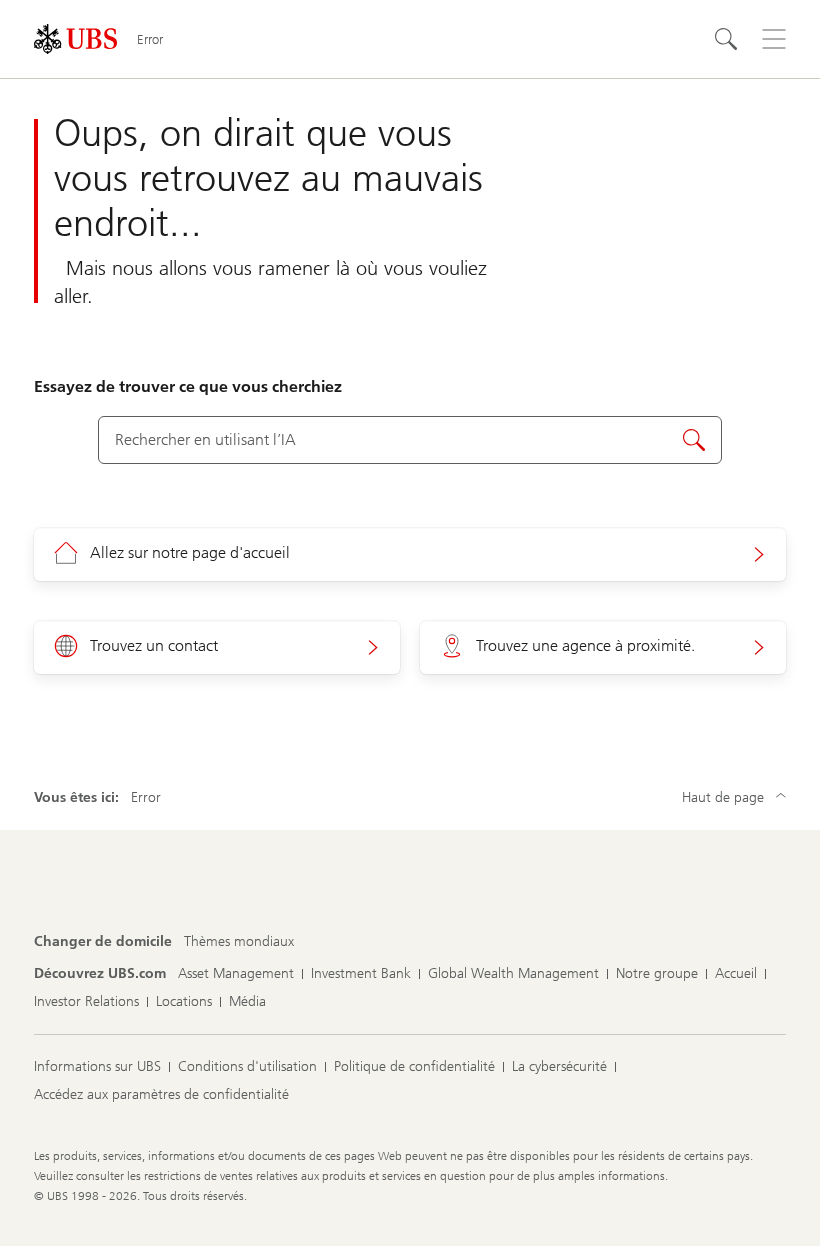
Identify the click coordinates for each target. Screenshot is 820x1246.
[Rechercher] (726, 39)
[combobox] (409, 440)
